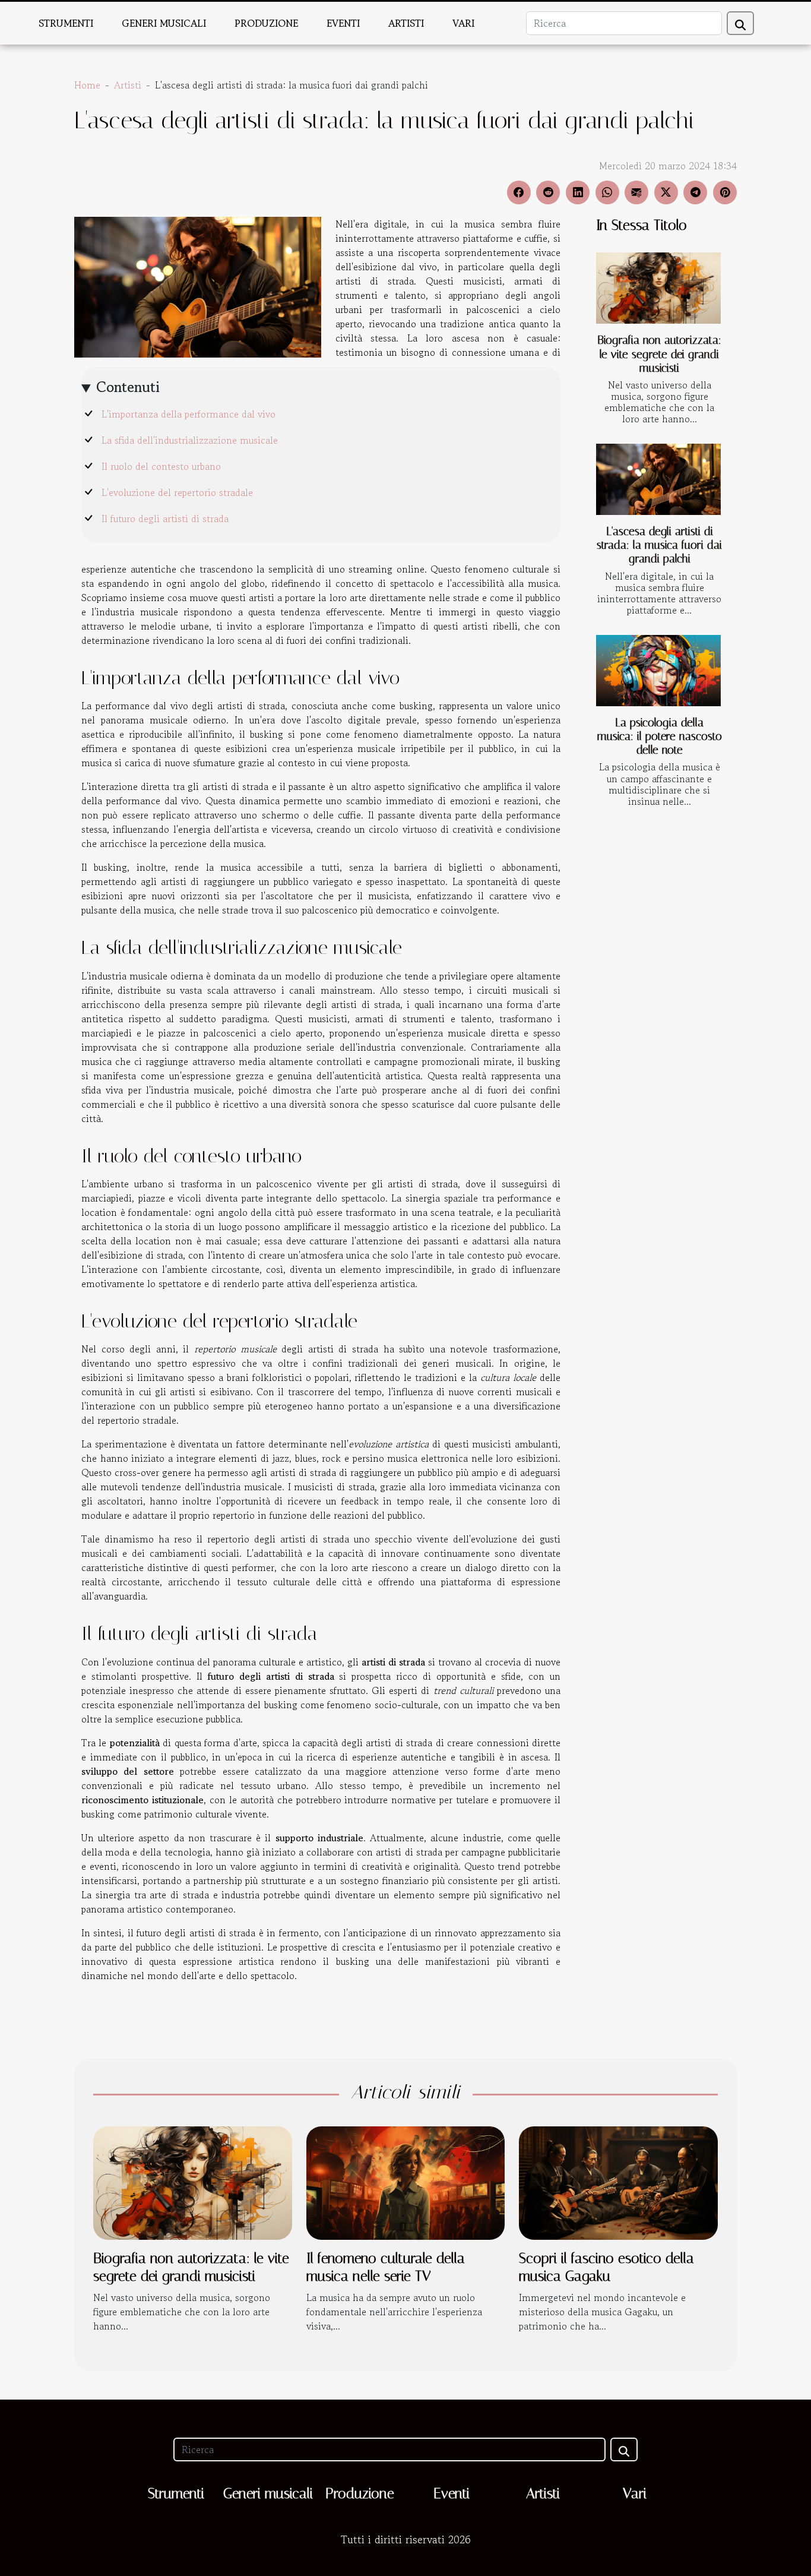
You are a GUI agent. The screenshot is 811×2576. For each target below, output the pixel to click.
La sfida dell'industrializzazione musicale (190, 440)
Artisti (406, 23)
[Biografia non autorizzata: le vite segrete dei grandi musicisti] (658, 288)
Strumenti (66, 23)
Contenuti (128, 387)
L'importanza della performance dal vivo (189, 414)
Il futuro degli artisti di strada (165, 519)
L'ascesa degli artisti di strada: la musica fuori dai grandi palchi (659, 545)
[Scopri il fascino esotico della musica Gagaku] (618, 2182)
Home (87, 85)
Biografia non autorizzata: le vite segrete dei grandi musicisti (659, 354)
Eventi (343, 23)
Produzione (266, 23)
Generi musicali (164, 23)
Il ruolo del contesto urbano (161, 466)
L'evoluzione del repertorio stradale (177, 492)
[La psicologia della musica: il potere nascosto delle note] (658, 671)
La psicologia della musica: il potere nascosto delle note (660, 736)
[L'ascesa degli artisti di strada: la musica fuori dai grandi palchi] (658, 479)
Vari (463, 23)
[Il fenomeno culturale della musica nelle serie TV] (406, 2182)
